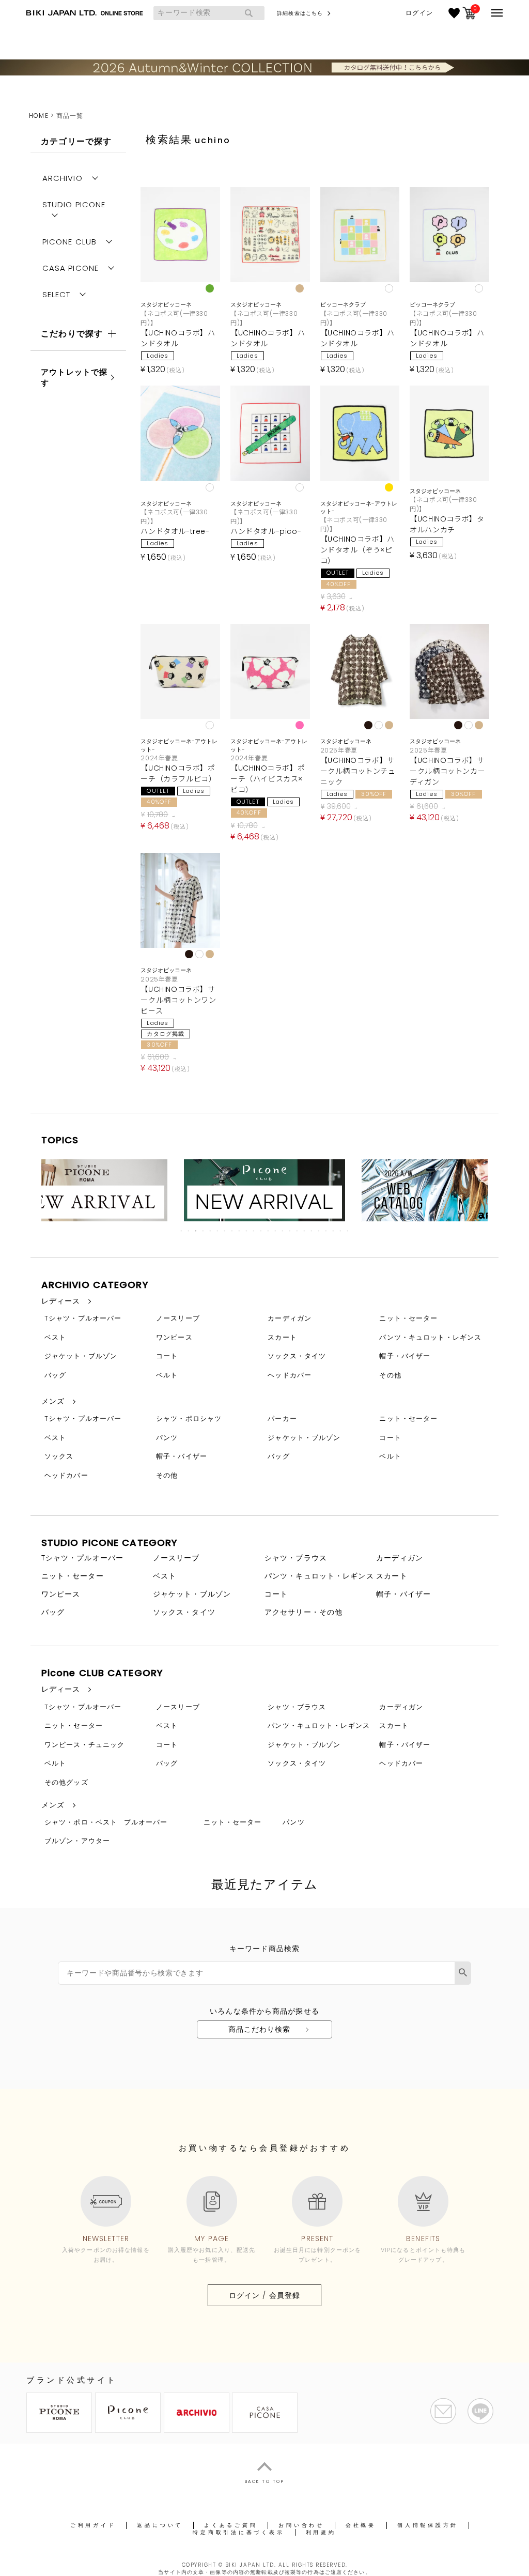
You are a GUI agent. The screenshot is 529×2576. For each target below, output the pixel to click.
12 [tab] (261, 1231)
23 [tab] (341, 1231)
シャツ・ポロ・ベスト (81, 1822)
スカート (282, 1337)
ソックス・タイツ (297, 1356)
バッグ (55, 1375)
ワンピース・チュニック (84, 1745)
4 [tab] (204, 1231)
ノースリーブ (178, 1318)
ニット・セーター (408, 1318)
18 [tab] (305, 1231)
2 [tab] (189, 1231)
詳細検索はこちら (300, 13)
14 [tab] (276, 1231)
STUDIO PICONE (74, 204)
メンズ (53, 1401)
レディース (61, 1301)
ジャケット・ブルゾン (81, 1356)
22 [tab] (334, 1231)
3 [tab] (196, 1231)
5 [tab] (211, 1231)
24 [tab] (348, 1231)
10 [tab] (247, 1231)
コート (167, 1356)
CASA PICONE (71, 268)
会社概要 (361, 2525)
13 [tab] (269, 1231)
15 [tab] (283, 1231)
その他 (390, 1375)
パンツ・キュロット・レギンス (430, 1337)
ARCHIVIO (63, 178)
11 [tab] (254, 1231)
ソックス (59, 1456)
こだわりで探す (72, 334)
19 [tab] (312, 1231)
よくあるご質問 (231, 2525)
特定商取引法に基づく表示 (238, 2532)
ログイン (419, 13)
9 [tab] (240, 1231)
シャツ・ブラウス (296, 1558)
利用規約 (321, 2532)
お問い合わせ (301, 2525)
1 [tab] (182, 1231)
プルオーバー (146, 1822)
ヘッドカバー (290, 1375)
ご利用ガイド (93, 2525)
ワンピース (174, 1337)
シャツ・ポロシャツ (189, 1419)
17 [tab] (298, 1231)
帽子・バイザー (405, 1356)
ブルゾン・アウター (77, 1841)
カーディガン (290, 1318)
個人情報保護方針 (428, 2525)
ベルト (167, 1375)
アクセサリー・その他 (304, 1612)
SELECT (57, 294)
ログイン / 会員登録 (264, 2295)
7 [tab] (225, 1231)
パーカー (282, 1419)
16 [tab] (290, 1231)
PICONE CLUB (69, 242)
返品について (160, 2525)
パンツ (167, 1438)
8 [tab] (232, 1231)
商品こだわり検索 (260, 2029)
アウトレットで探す (74, 377)
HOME (38, 116)
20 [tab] (319, 1231)
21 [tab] (326, 1231)
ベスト (55, 1337)
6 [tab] (218, 1231)
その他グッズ (66, 1782)
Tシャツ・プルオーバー (83, 1318)
